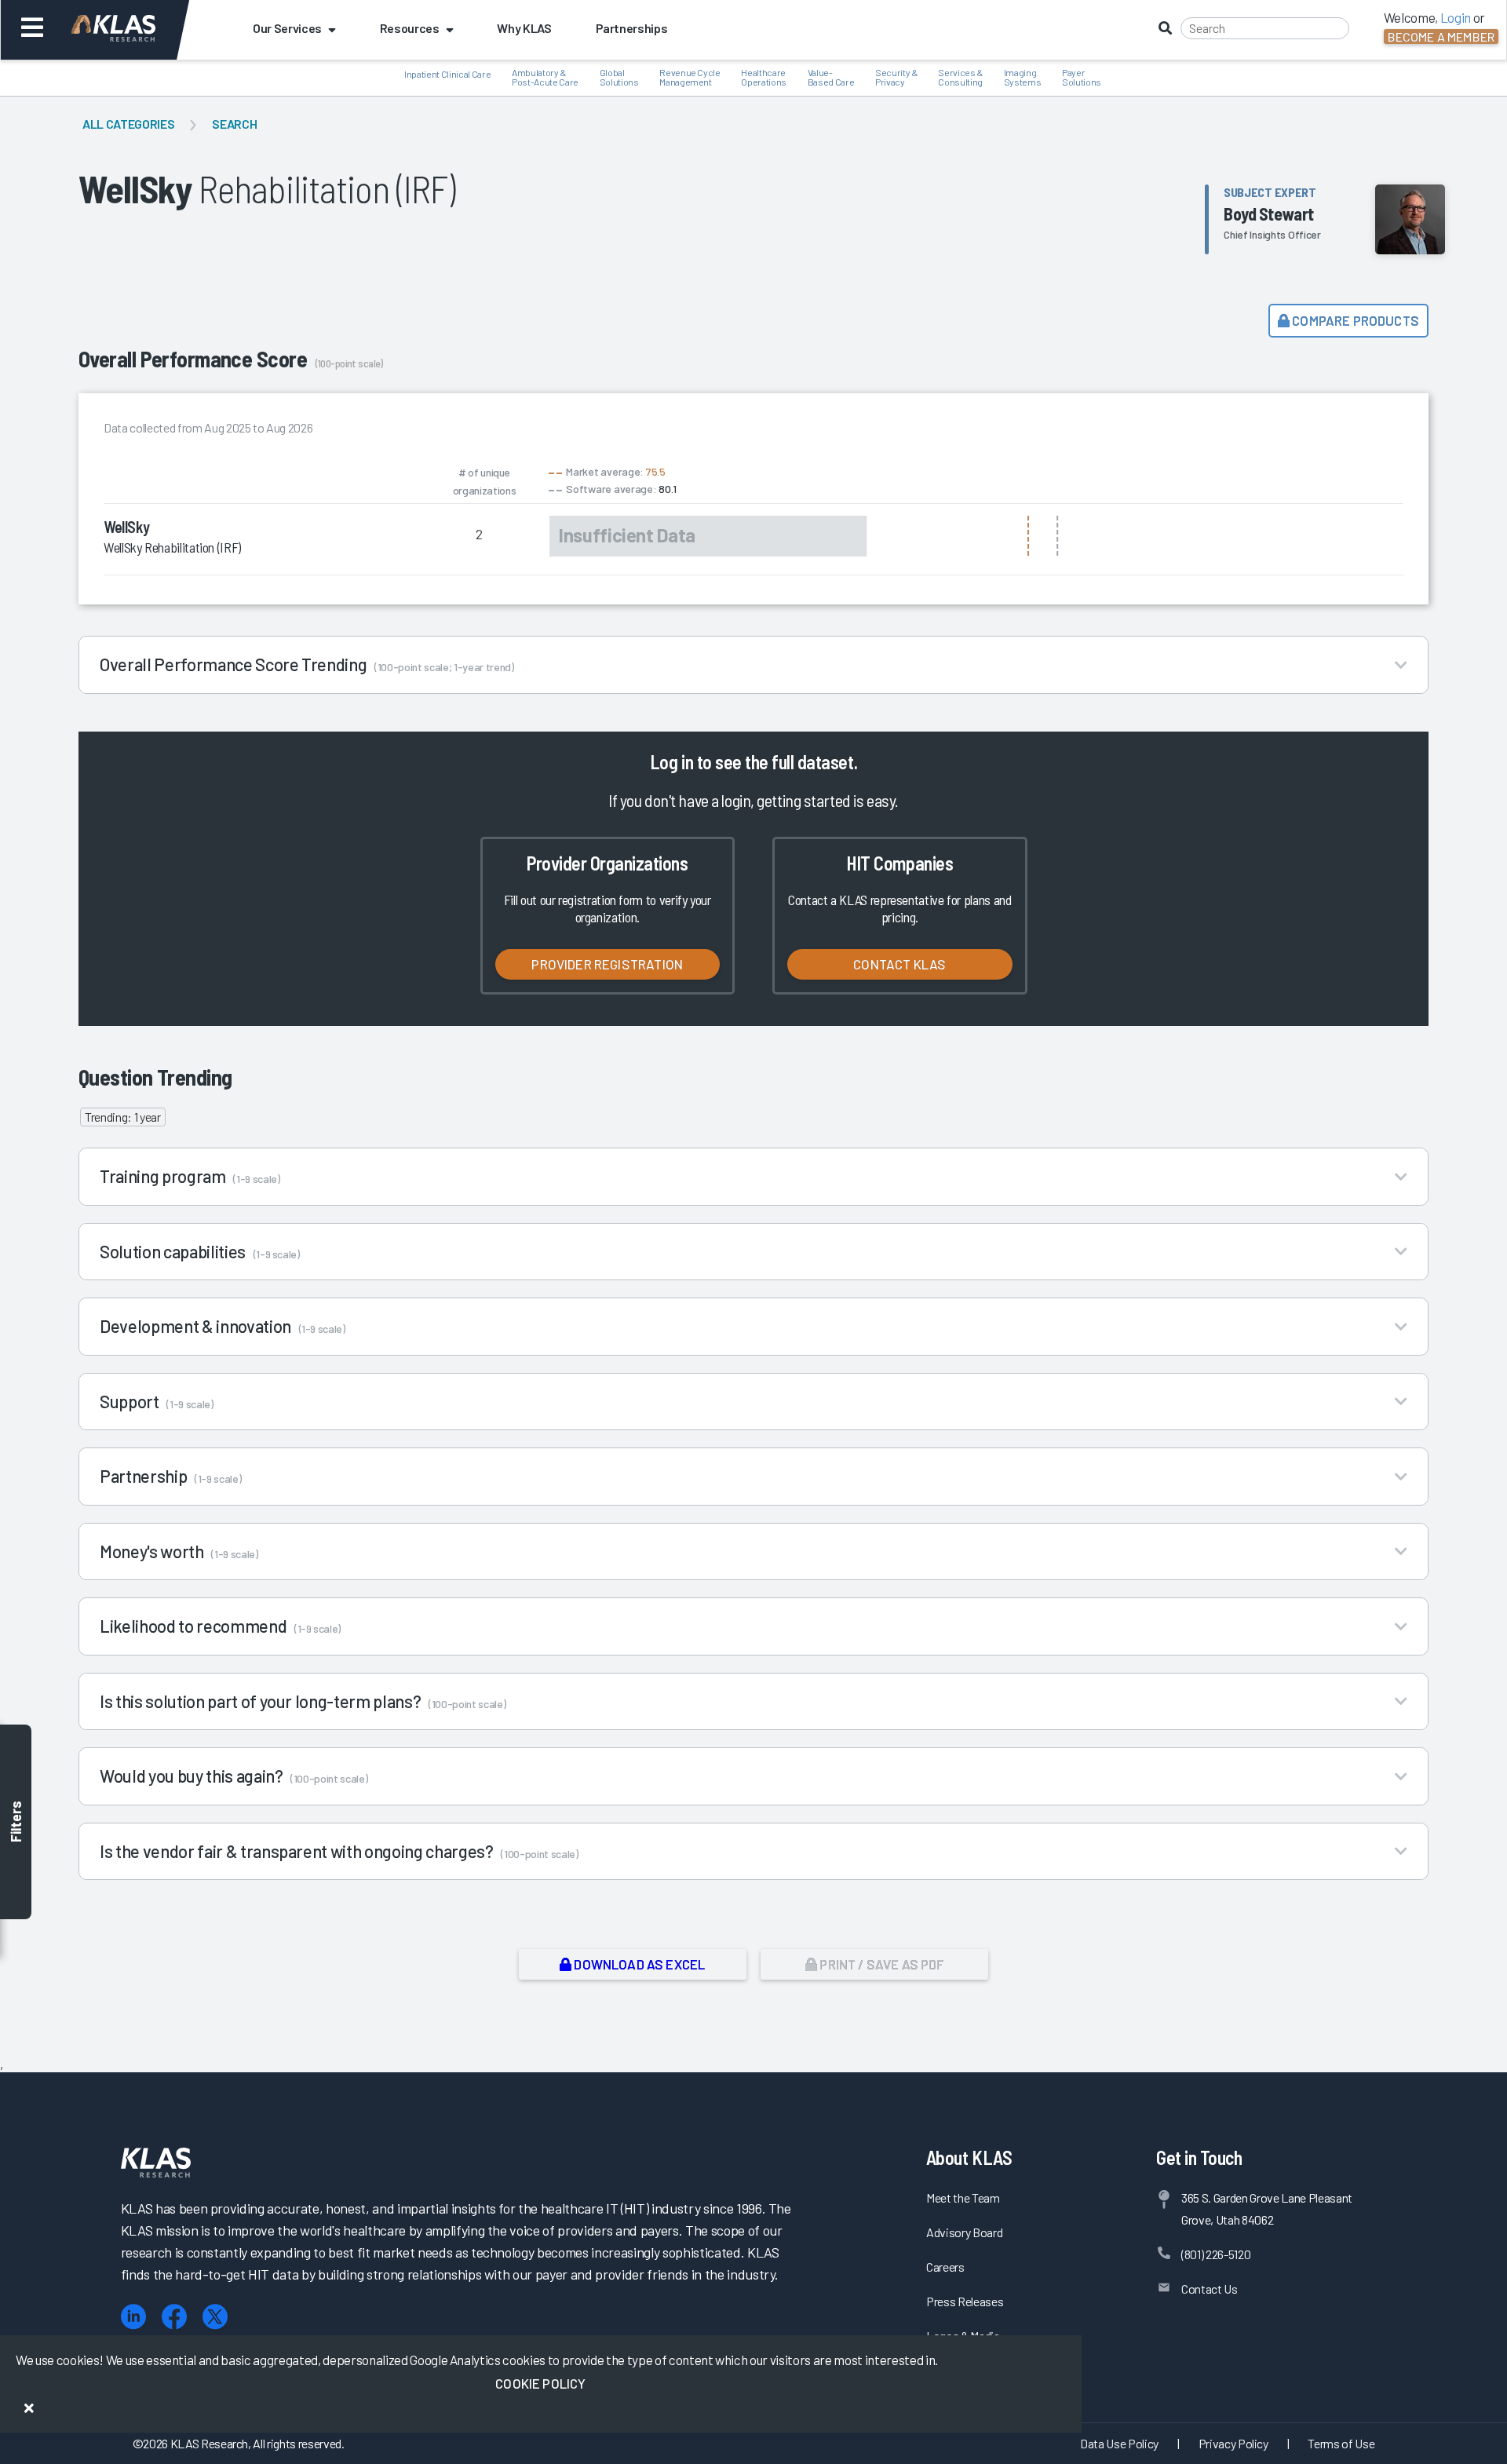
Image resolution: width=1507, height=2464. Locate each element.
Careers (945, 2267)
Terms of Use (1341, 2443)
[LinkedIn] (133, 2317)
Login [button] (1456, 17)
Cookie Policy (540, 2383)
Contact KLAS (899, 964)
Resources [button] (410, 28)
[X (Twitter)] (215, 2317)
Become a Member (1441, 37)
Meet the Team (963, 2198)
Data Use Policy (1119, 2443)
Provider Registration (607, 964)
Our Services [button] (287, 28)
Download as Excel (638, 1964)
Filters (16, 1822)
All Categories (128, 124)
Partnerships (632, 28)
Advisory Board (964, 2232)
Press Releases (965, 2301)
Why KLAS (524, 28)
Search (234, 124)
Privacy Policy (1233, 2443)
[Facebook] (174, 2317)
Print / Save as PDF (880, 1964)
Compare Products (1354, 320)
